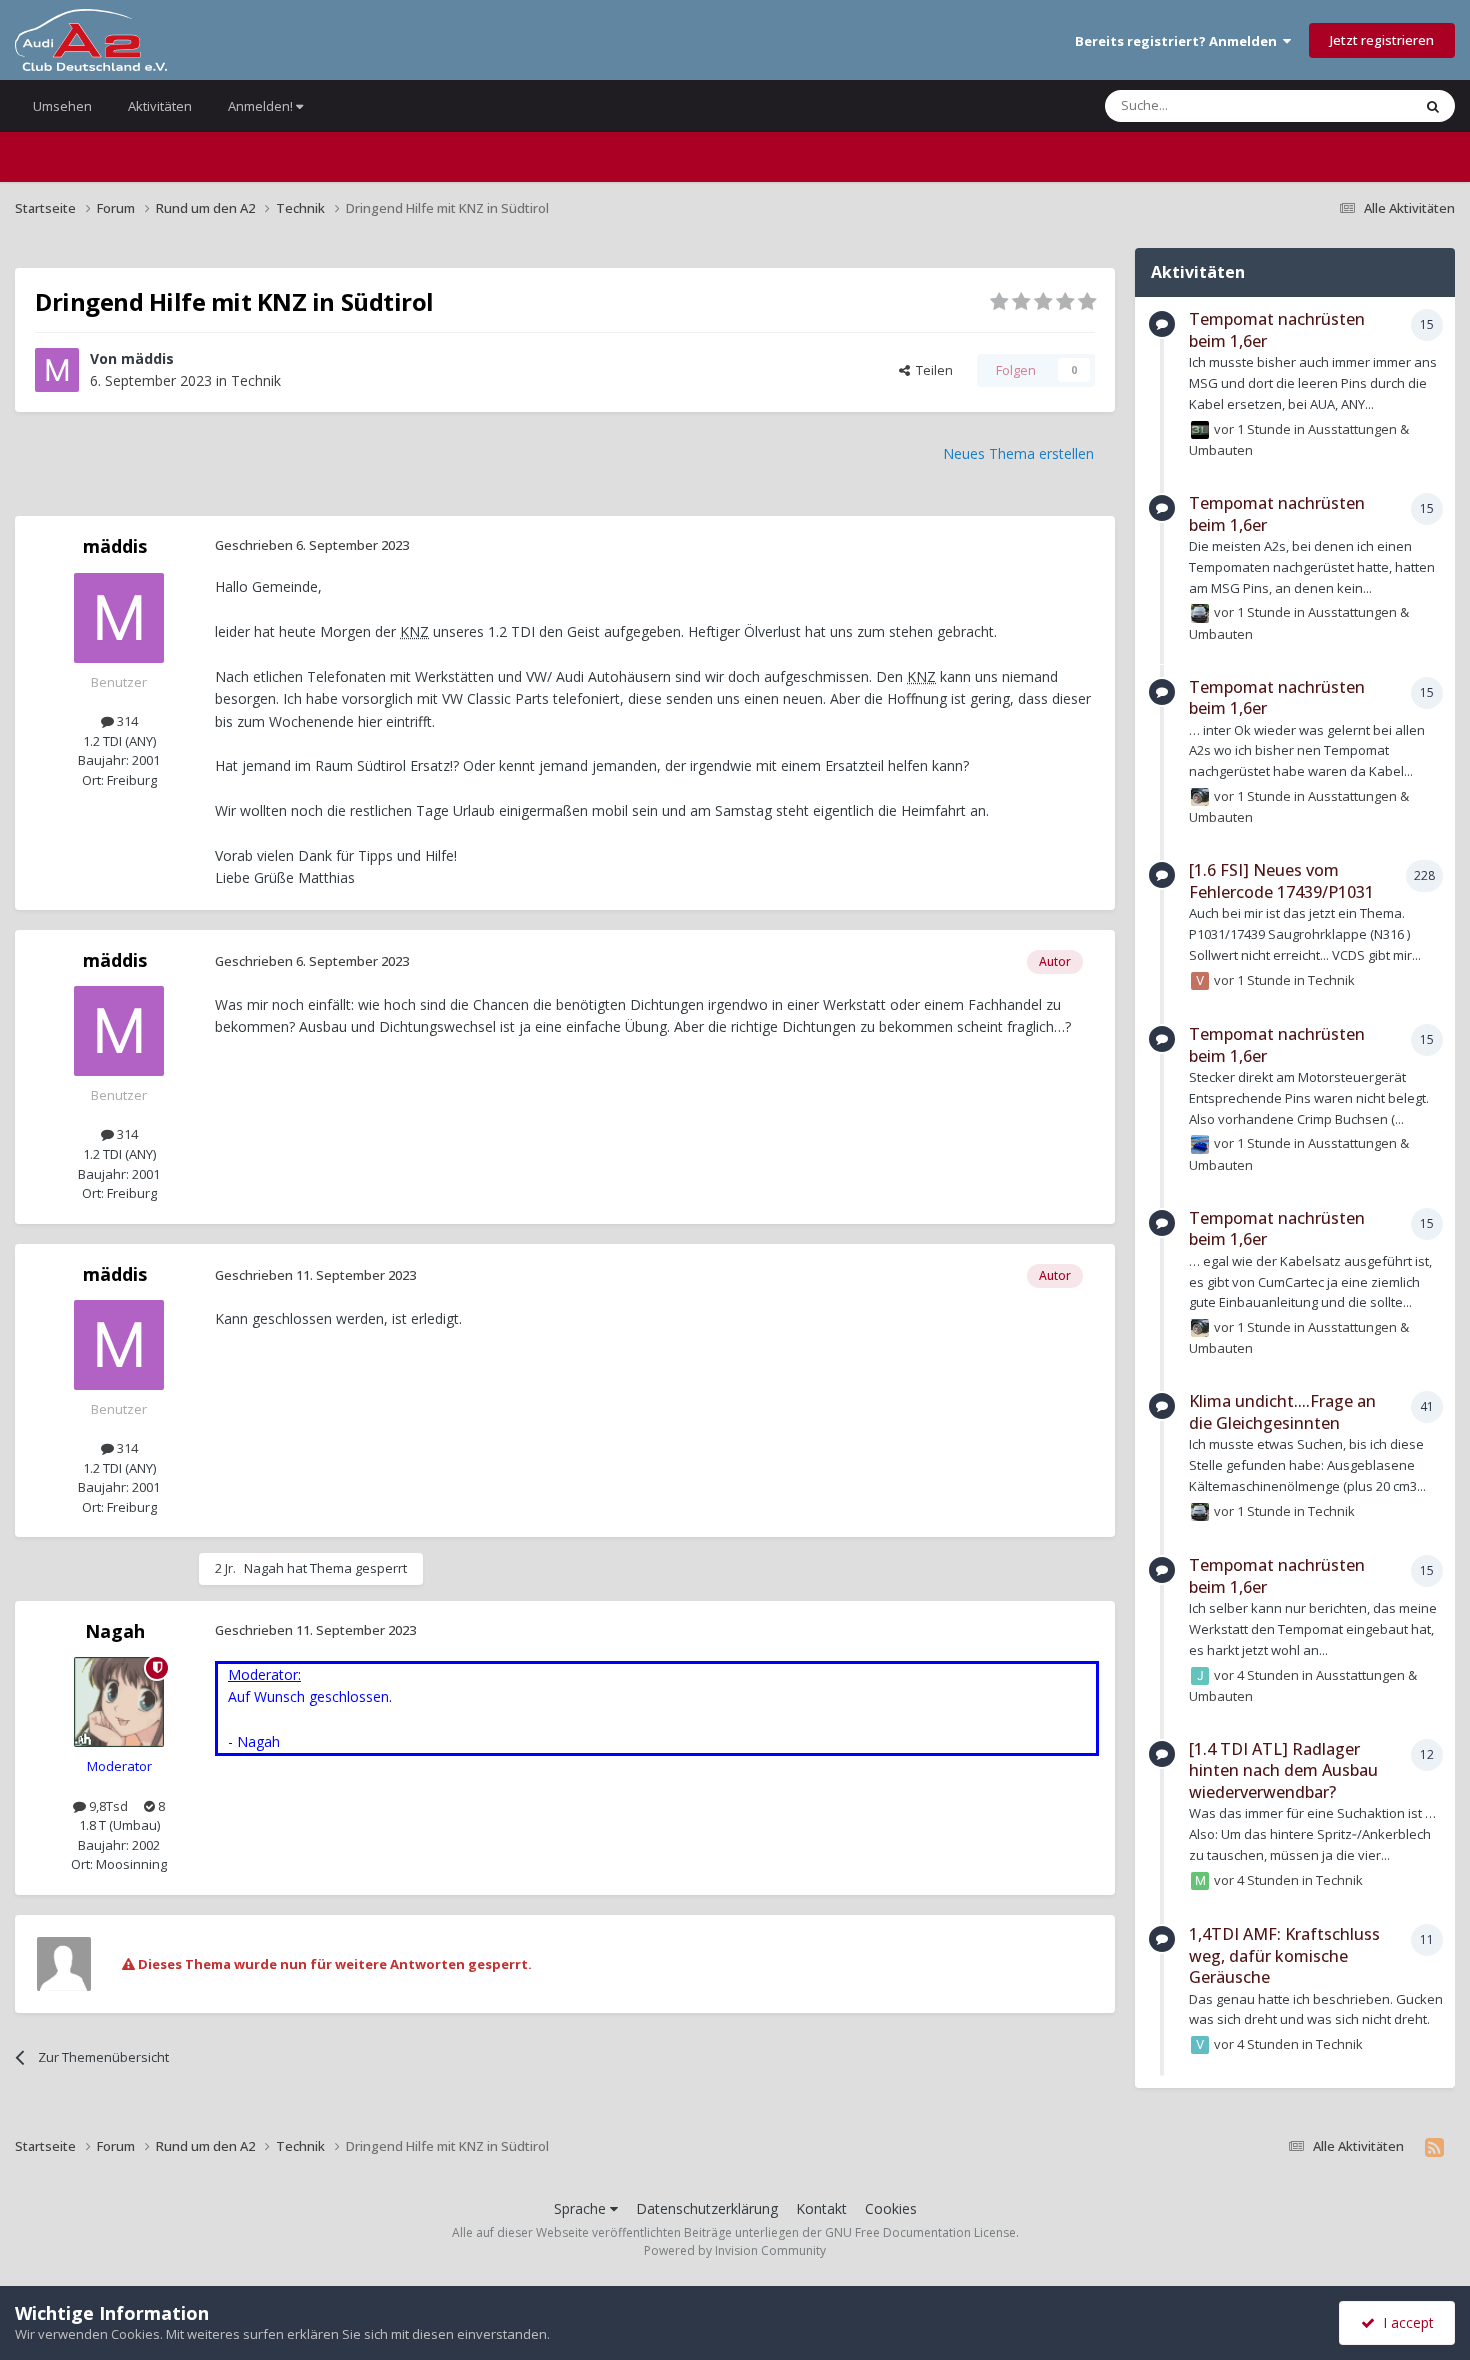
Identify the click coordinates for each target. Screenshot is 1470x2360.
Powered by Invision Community (735, 2250)
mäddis (147, 358)
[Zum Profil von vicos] (1200, 981)
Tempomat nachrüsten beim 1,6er (1277, 330)
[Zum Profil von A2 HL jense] (1200, 430)
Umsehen (62, 106)
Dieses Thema (1344, 105)
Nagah (264, 1568)
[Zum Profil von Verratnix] (1200, 2045)
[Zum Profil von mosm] (1200, 1881)
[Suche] (1433, 106)
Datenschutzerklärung (707, 2208)
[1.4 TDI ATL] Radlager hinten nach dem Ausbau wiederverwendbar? (1283, 1770)
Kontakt (821, 2208)
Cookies (891, 2208)
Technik (256, 380)
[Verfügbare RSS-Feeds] (1434, 2147)
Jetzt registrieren (1382, 40)
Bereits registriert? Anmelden (1179, 41)
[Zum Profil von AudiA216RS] (1200, 1144)
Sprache (582, 2208)
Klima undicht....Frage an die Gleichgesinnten (1282, 1412)
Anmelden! (262, 106)
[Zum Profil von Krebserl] (1200, 797)
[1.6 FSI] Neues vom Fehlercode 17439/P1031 (1281, 881)
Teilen (931, 370)
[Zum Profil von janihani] (1200, 613)
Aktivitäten (160, 106)
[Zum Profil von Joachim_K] (1200, 1676)
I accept (1404, 2322)
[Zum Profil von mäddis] (57, 370)
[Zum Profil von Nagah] (119, 1702)
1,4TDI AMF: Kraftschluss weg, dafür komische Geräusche (1284, 1955)
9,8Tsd (107, 1806)
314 (126, 721)
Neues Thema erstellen (1018, 453)
